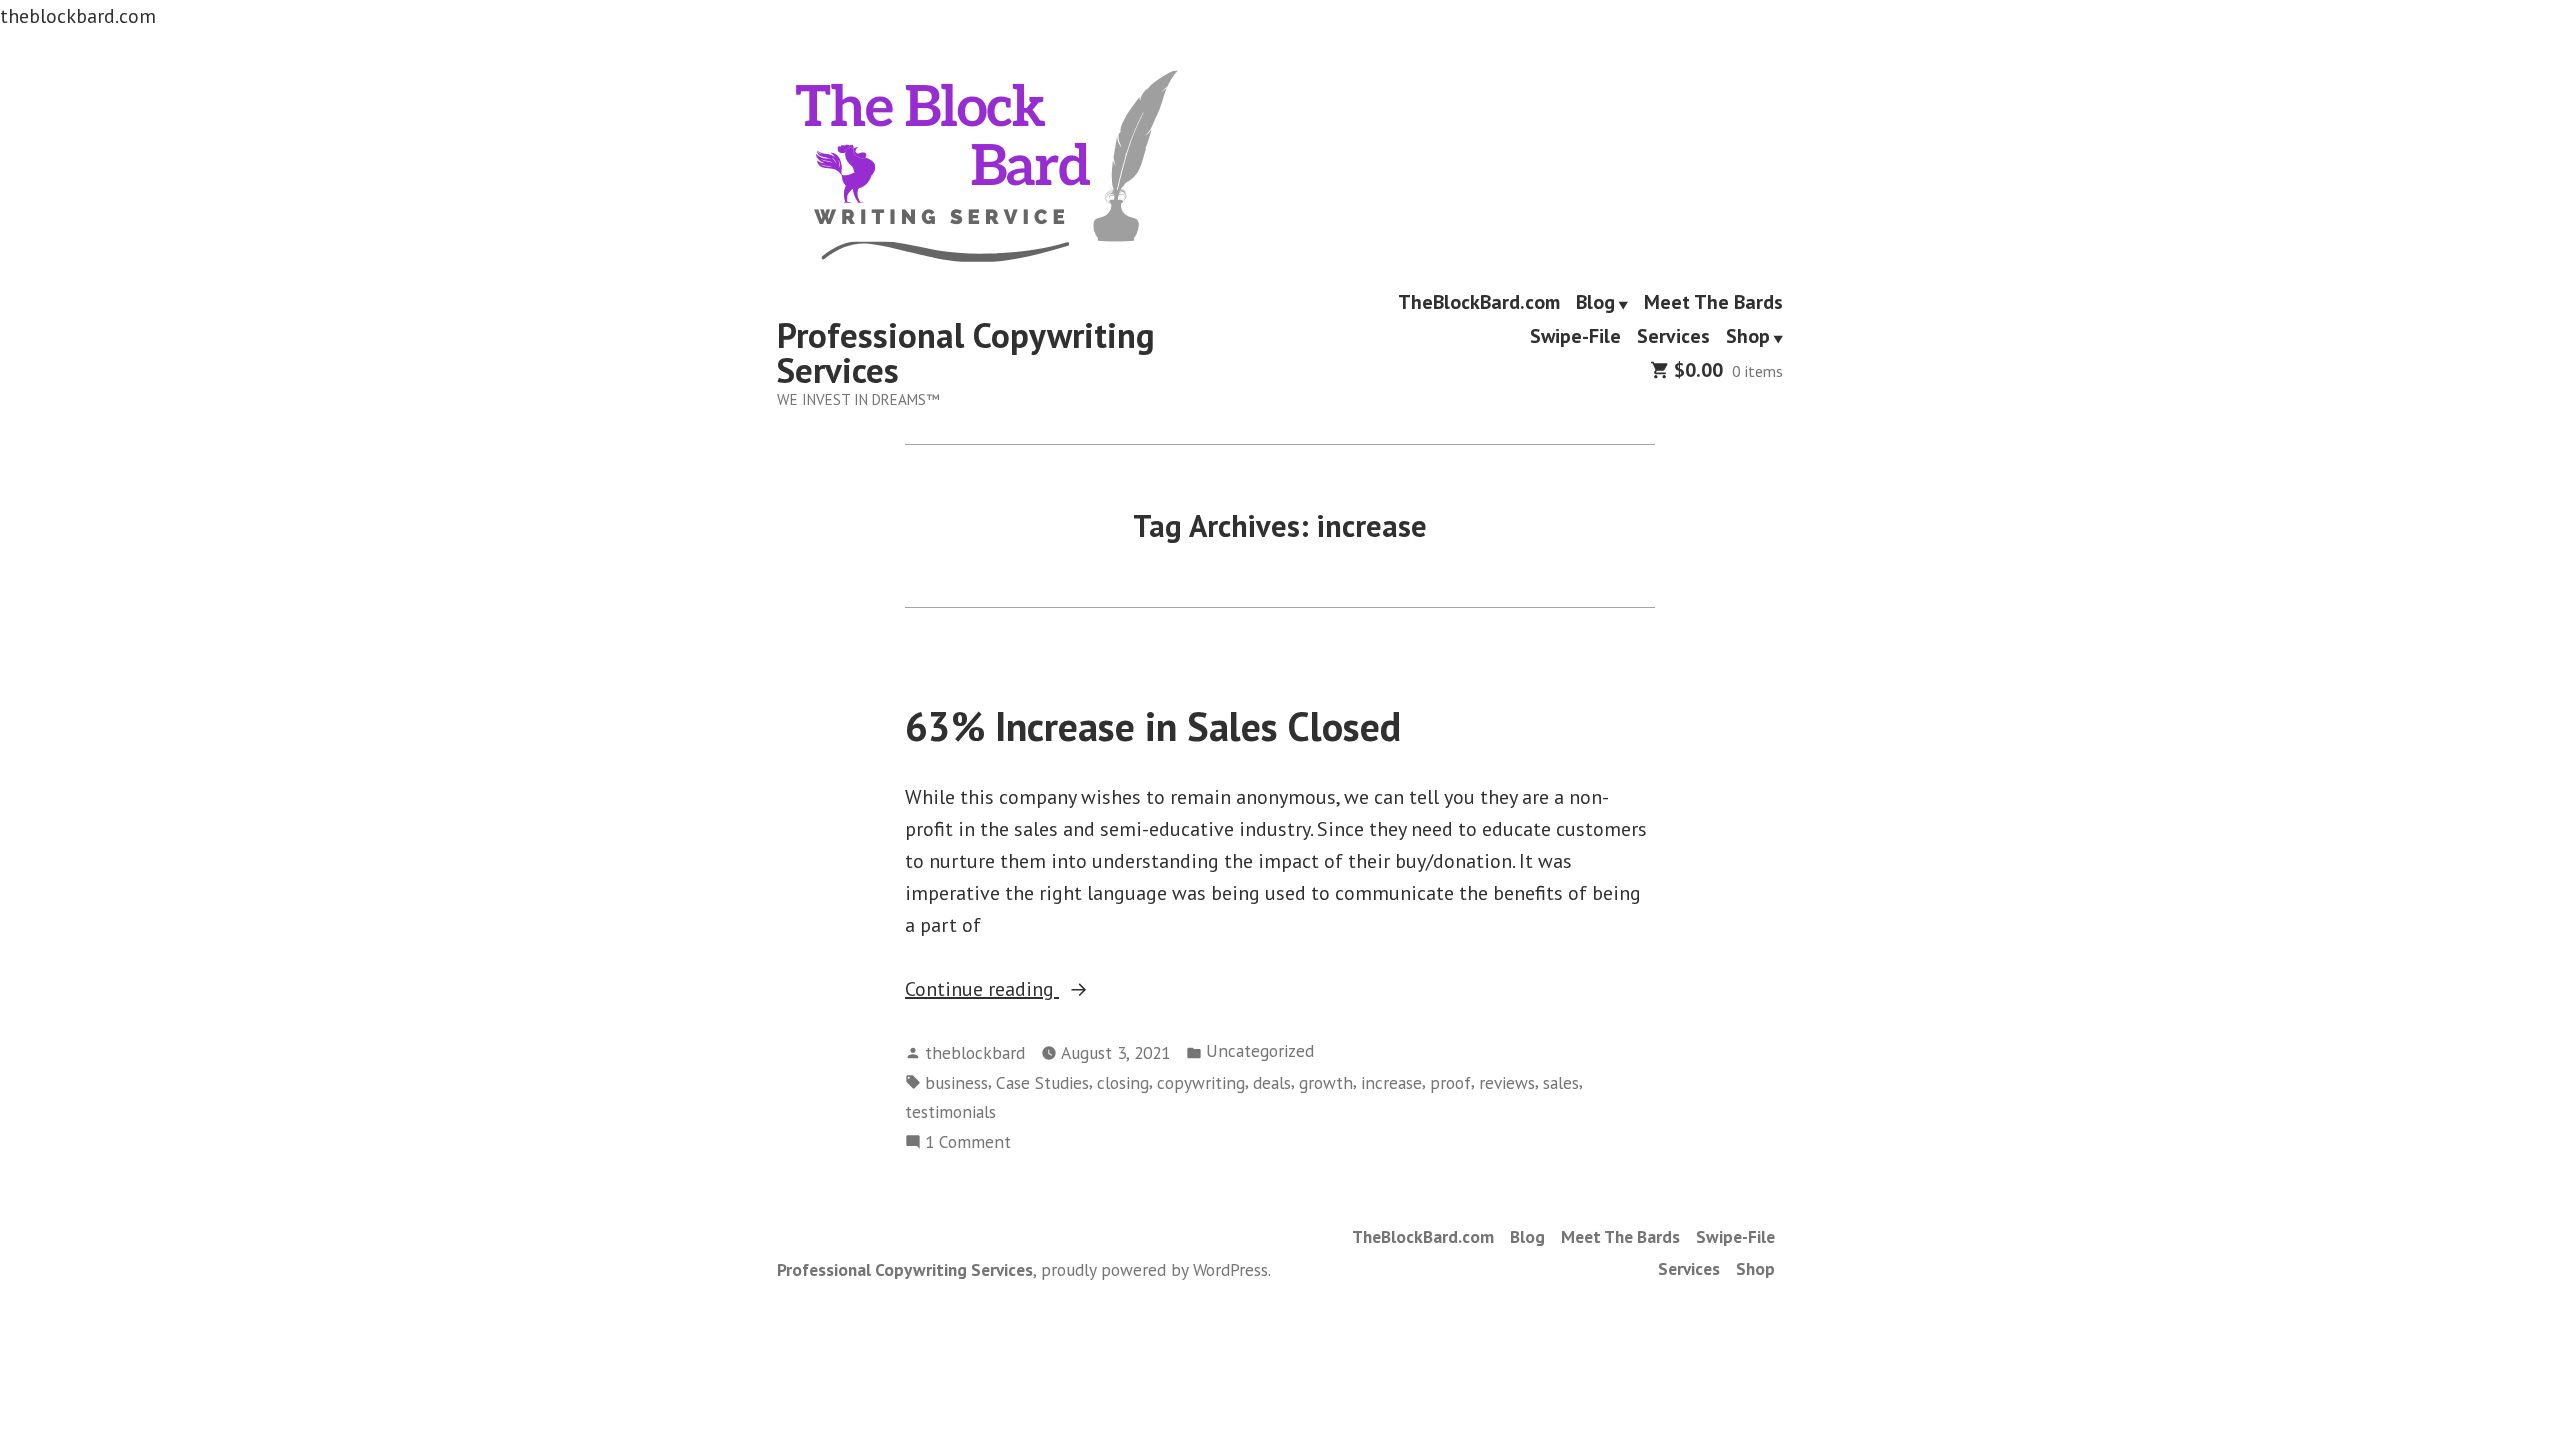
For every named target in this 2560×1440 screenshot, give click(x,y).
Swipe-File (1575, 337)
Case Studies (1042, 1082)
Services (1673, 337)
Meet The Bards (1713, 303)
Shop (1748, 337)
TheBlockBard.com (1479, 303)
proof (1450, 1082)
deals (1272, 1082)
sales (1561, 1082)
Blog (1595, 303)
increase (1391, 1082)
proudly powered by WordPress (1154, 1269)
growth (1326, 1082)
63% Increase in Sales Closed (1153, 726)
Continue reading (1017, 990)
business (956, 1082)
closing (1123, 1082)
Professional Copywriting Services (966, 352)
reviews (1507, 1082)
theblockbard (975, 1052)
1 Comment (968, 1142)
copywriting (1201, 1082)
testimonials (950, 1111)
